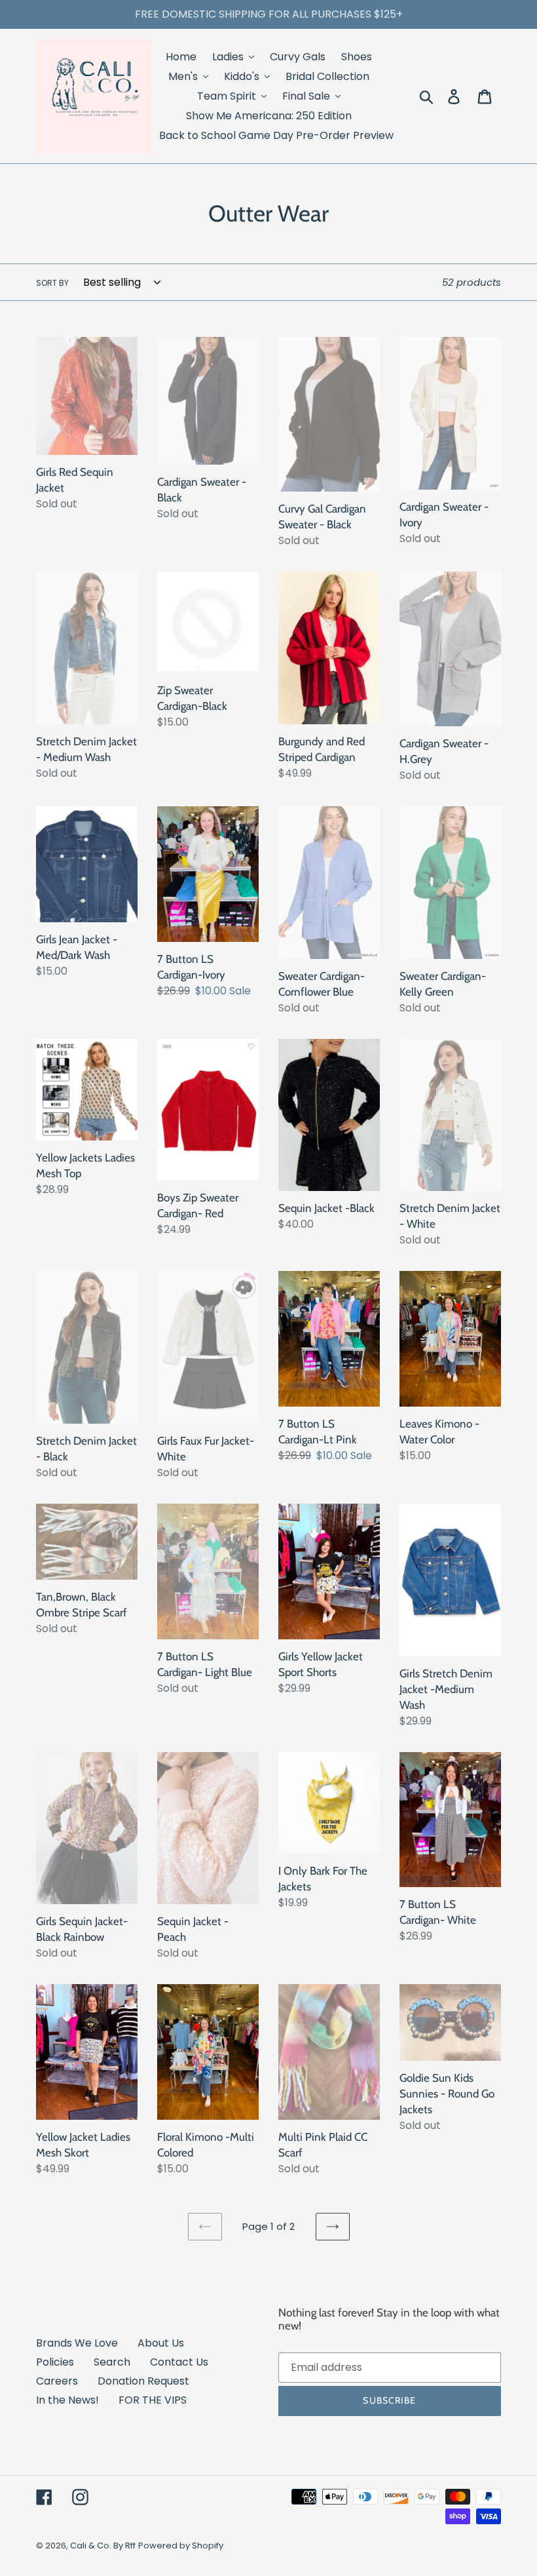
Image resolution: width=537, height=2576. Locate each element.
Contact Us (179, 2362)
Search (112, 2362)
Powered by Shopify (181, 2546)
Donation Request (143, 2381)
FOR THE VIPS (153, 2400)
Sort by (52, 283)
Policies (55, 2362)
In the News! (67, 2400)
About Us (161, 2343)
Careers (57, 2381)
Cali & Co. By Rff (103, 2546)
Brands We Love (77, 2343)
